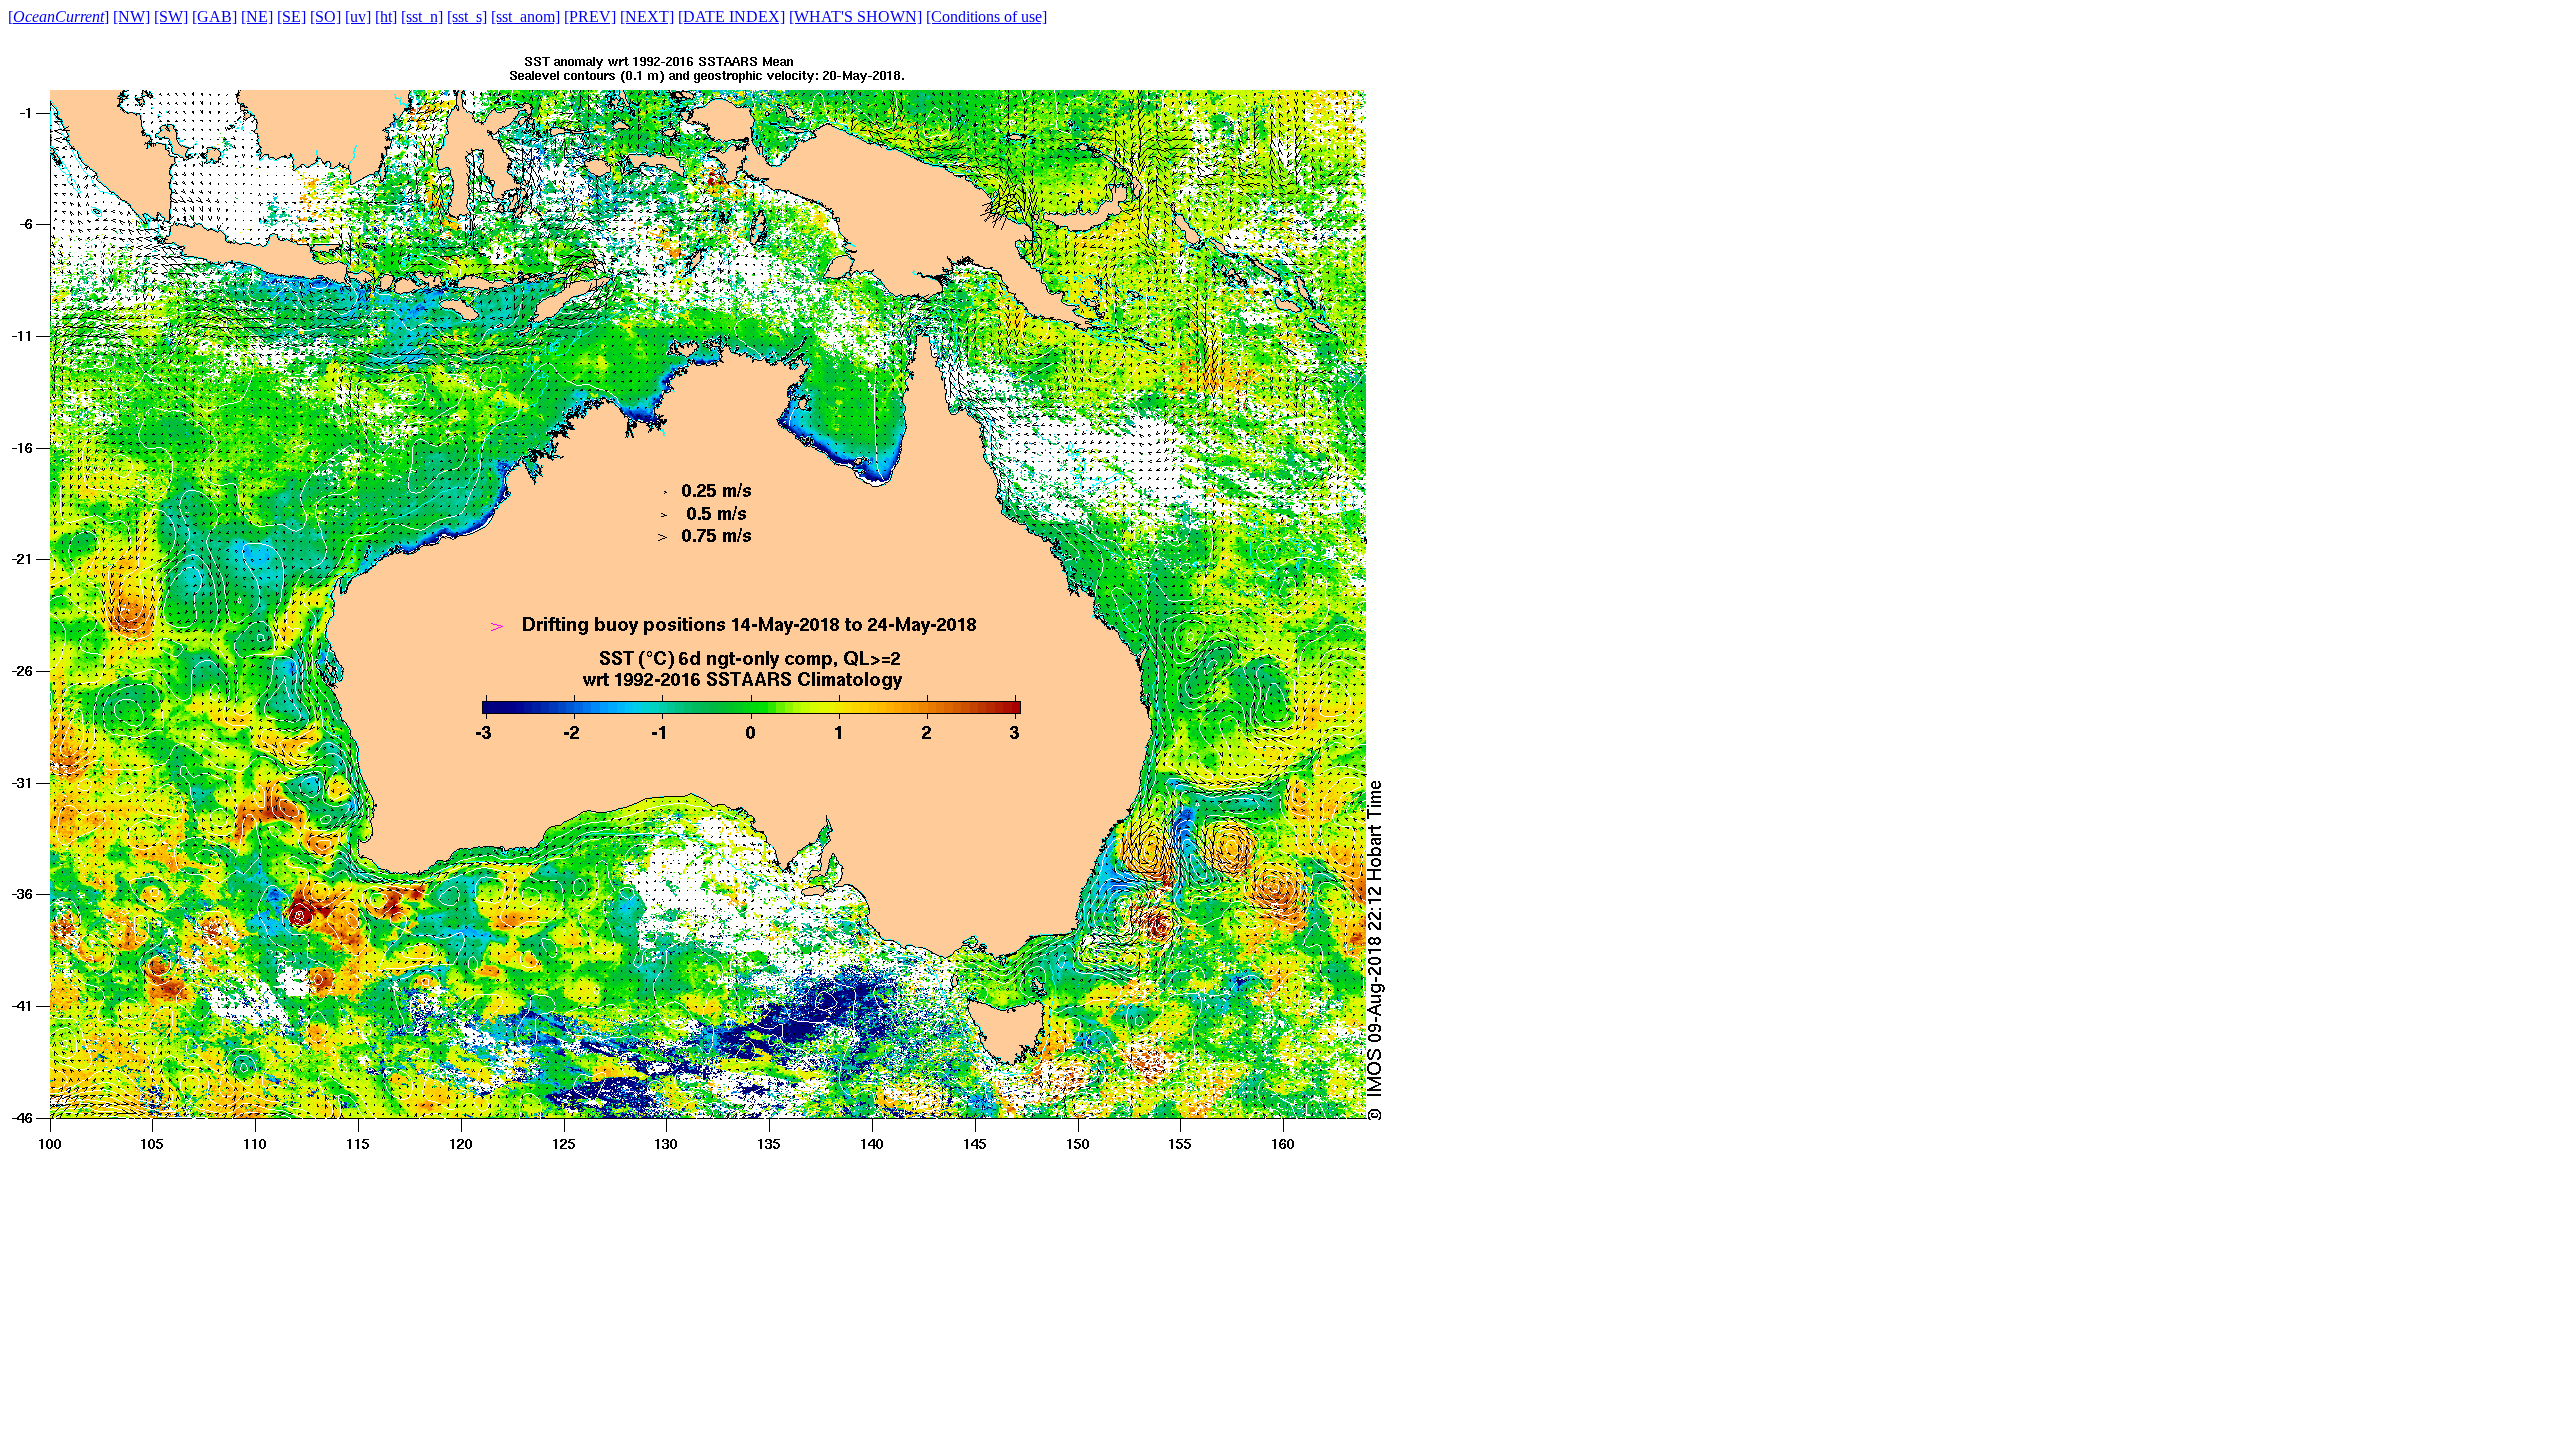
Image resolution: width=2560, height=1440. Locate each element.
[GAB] (214, 16)
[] (58, 16)
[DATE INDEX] (731, 16)
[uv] (358, 16)
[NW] (131, 16)
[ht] (386, 16)
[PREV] (590, 16)
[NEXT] (647, 16)
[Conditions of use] (986, 16)
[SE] (291, 16)
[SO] (325, 16)
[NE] (257, 16)
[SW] (171, 16)
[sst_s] (467, 16)
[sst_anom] (525, 16)
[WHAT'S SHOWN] (855, 16)
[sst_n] (422, 16)
